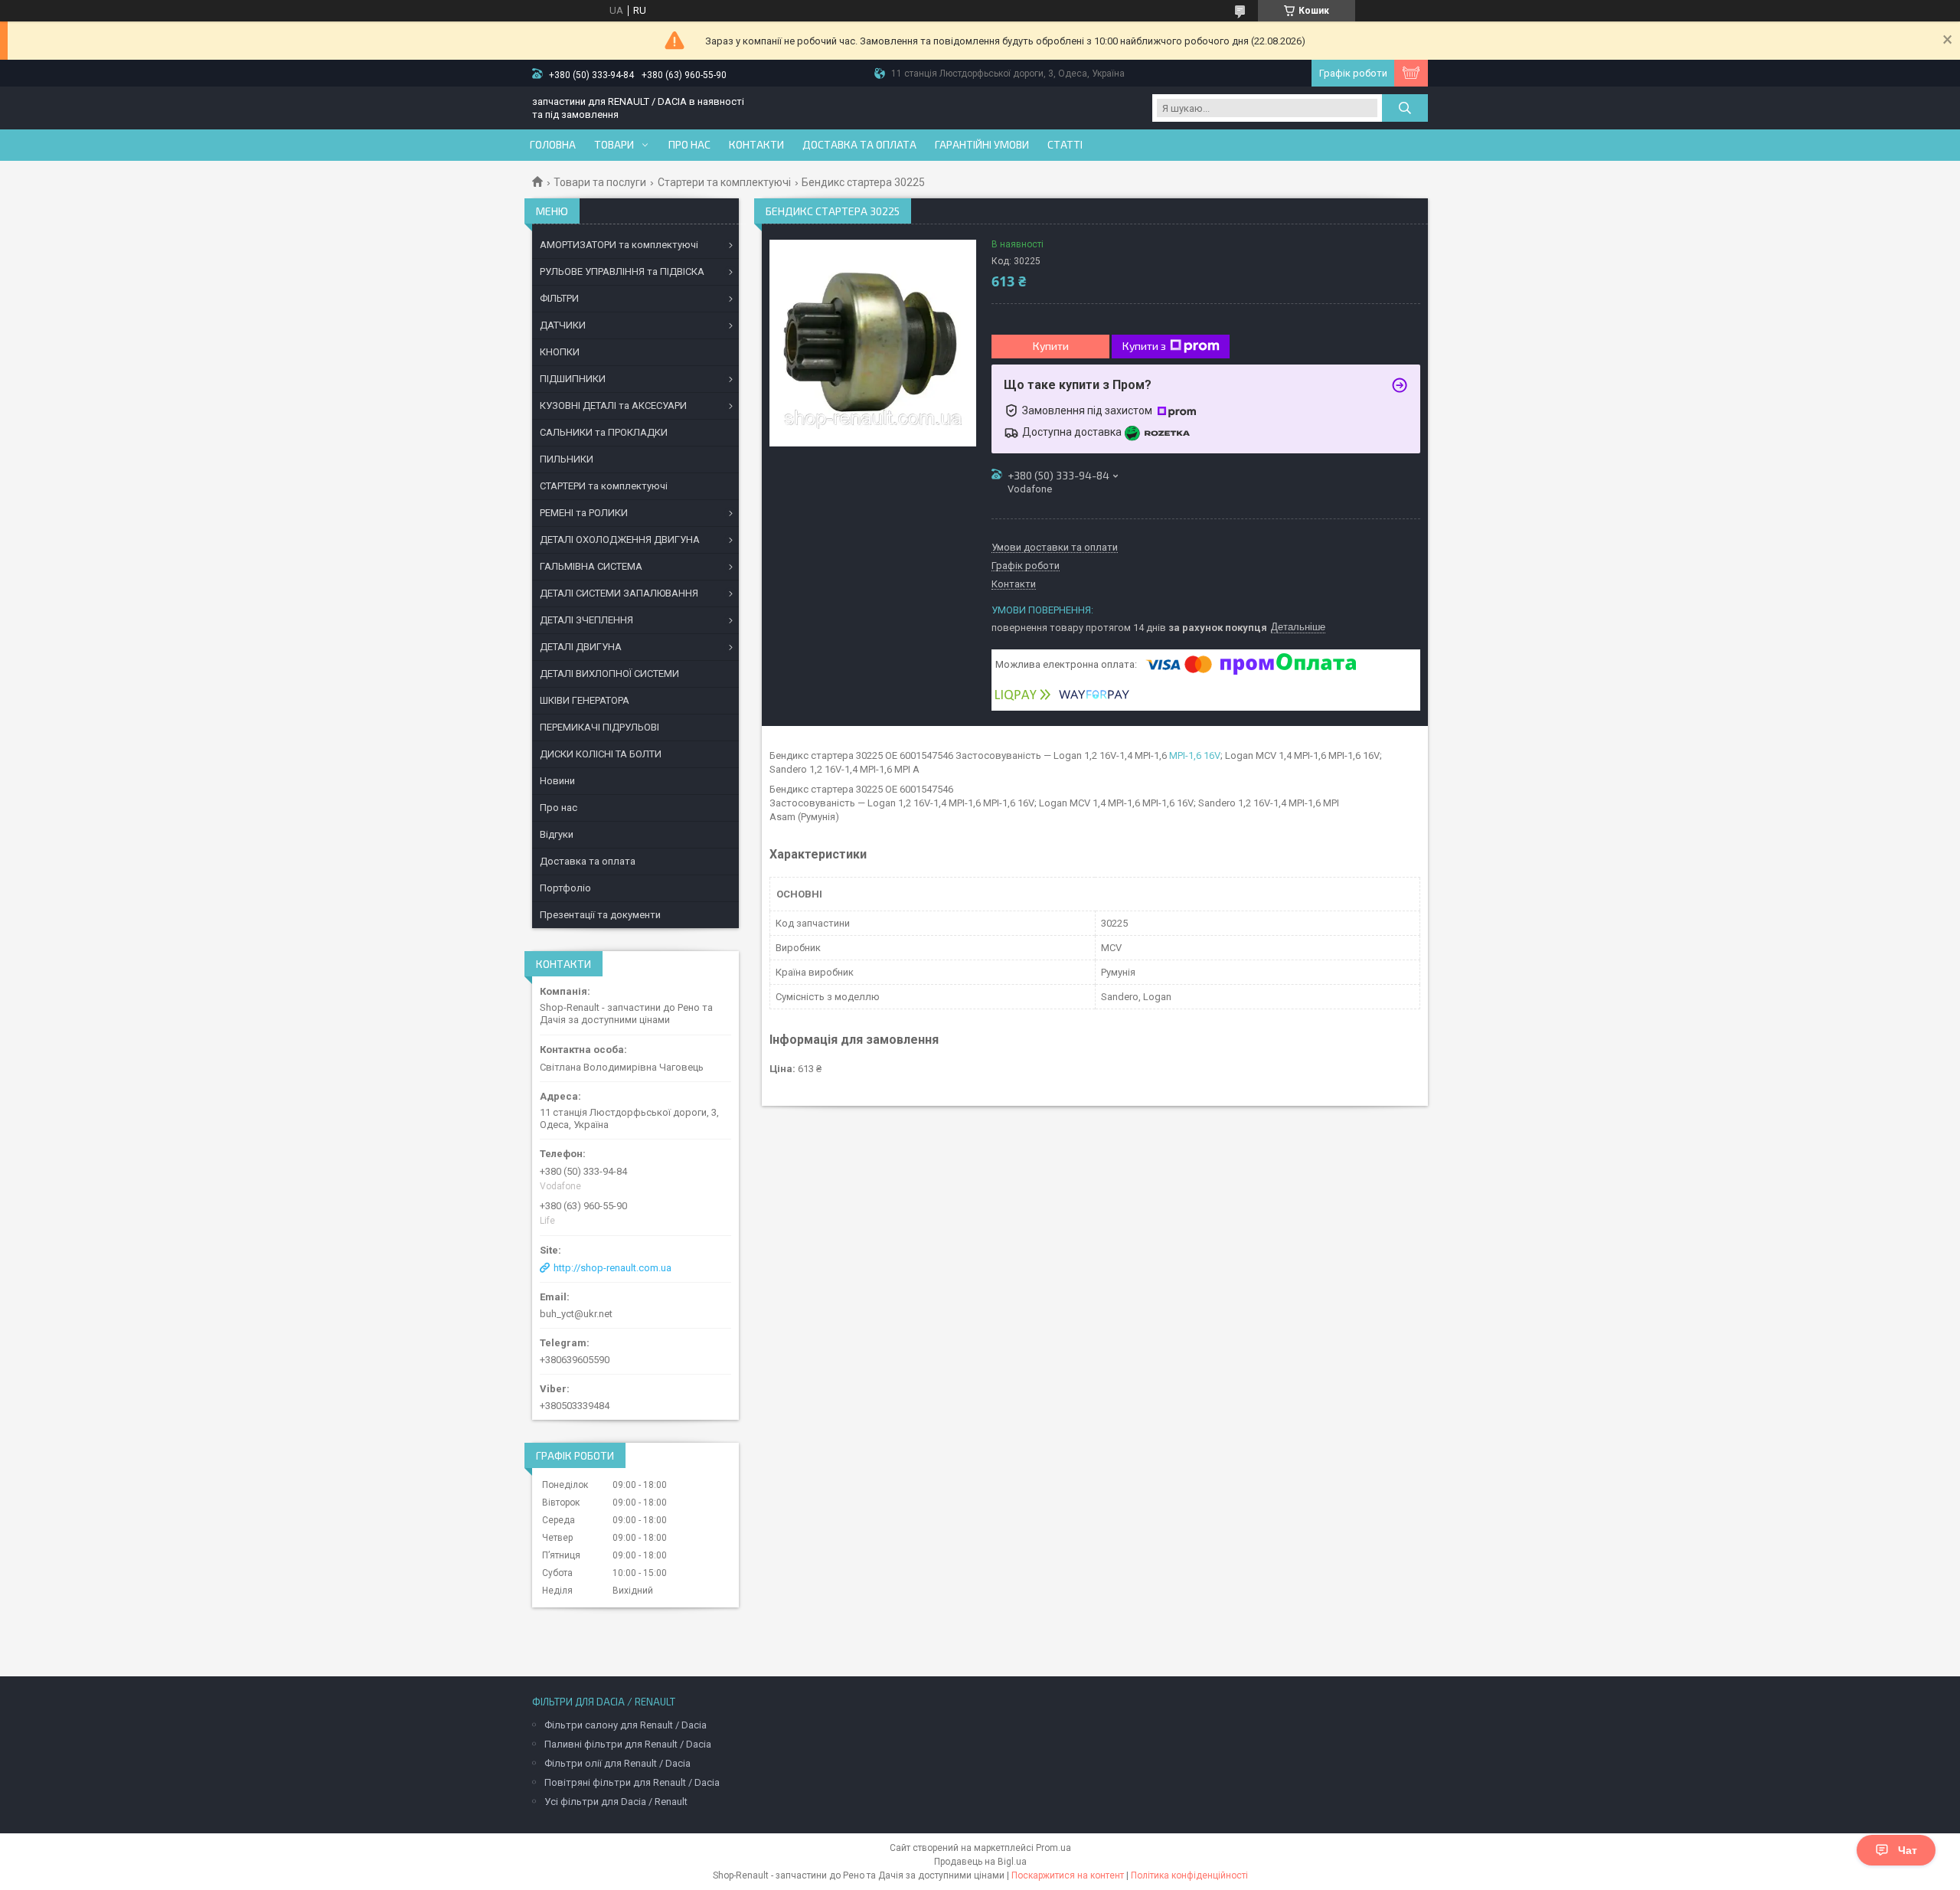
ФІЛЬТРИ (559, 298)
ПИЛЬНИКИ (567, 459)
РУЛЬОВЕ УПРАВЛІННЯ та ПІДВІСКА (622, 271)
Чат (1908, 1850)
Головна (553, 145)
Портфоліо (565, 888)
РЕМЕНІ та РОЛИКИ (584, 513)
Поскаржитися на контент (1068, 1875)
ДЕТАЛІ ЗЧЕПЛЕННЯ (586, 620)
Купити (1051, 346)
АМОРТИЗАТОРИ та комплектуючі (619, 245)
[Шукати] (1405, 108)
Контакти (756, 145)
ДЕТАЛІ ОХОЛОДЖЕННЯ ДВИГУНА (620, 540)
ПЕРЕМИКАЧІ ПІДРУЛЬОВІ (599, 727)
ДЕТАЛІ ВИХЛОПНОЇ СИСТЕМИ (609, 674)
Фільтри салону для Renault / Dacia (626, 1725)
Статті (1065, 145)
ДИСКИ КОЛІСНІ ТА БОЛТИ (601, 754)
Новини (557, 781)
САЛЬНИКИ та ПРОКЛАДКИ (604, 432)
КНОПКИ (560, 352)
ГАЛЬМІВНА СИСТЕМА (591, 566)
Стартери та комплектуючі (724, 182)
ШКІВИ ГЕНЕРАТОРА (585, 700)
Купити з (1144, 346)
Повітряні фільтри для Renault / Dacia (632, 1782)
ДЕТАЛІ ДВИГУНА (581, 647)
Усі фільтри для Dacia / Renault (616, 1802)
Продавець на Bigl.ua (980, 1862)
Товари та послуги (600, 182)
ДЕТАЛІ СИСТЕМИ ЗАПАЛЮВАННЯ (619, 593)
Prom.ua (1053, 1848)
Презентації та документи (600, 915)
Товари (614, 145)
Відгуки (557, 834)
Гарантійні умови (982, 145)
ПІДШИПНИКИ (573, 379)
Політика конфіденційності (1189, 1875)
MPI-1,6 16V (1195, 755)
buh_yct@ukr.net (576, 1314)
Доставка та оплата (859, 145)
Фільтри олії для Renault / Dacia (617, 1763)
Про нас (689, 145)
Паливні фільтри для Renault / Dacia (628, 1744)
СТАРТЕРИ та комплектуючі (604, 486)
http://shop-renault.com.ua (612, 1268)
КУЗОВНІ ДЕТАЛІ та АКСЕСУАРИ (613, 405)
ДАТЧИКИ (563, 325)
